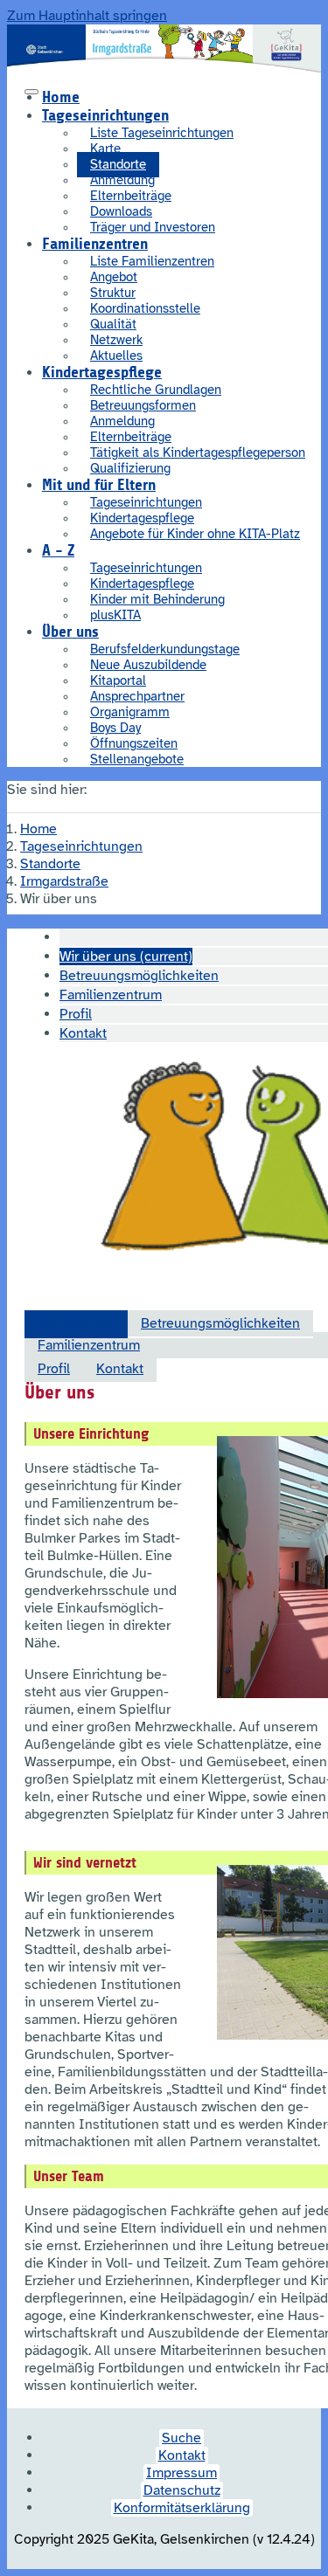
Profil (54, 1369)
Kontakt (120, 1369)
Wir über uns (76, 1323)
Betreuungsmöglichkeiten (220, 1323)
